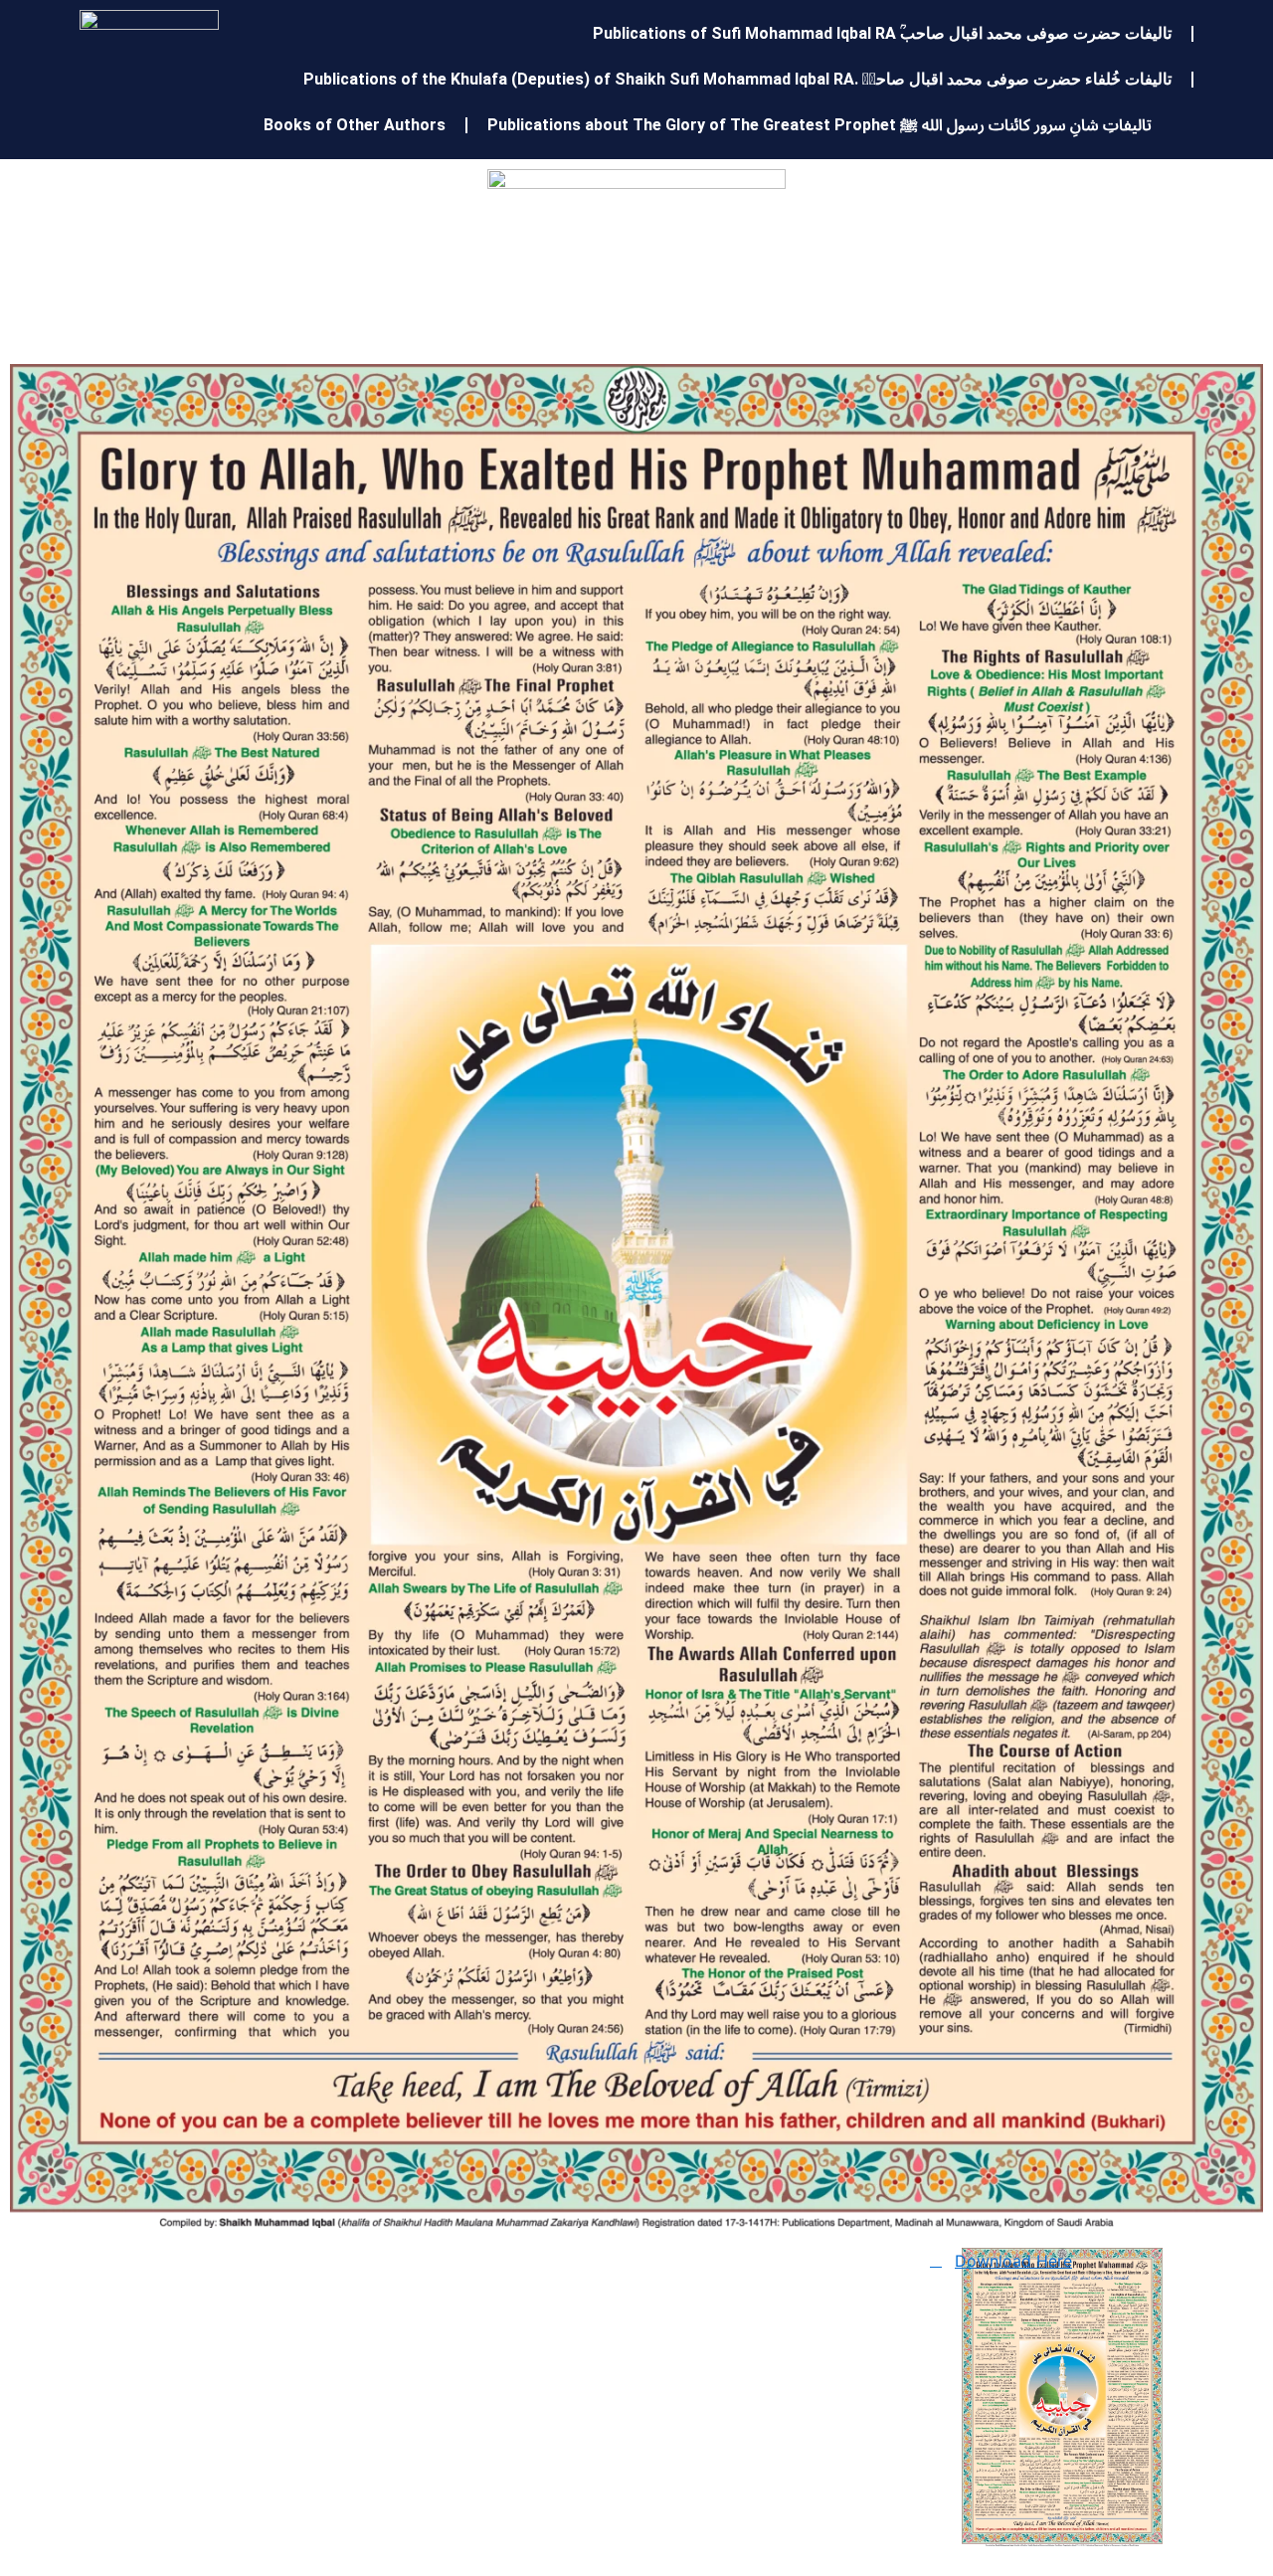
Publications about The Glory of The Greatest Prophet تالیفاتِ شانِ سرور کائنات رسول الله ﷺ (819, 125)
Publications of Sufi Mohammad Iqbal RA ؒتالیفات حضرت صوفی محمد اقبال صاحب (882, 33)
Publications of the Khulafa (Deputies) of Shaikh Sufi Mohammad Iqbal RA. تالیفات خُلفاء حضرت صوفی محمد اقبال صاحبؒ (737, 79)
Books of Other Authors (355, 125)
